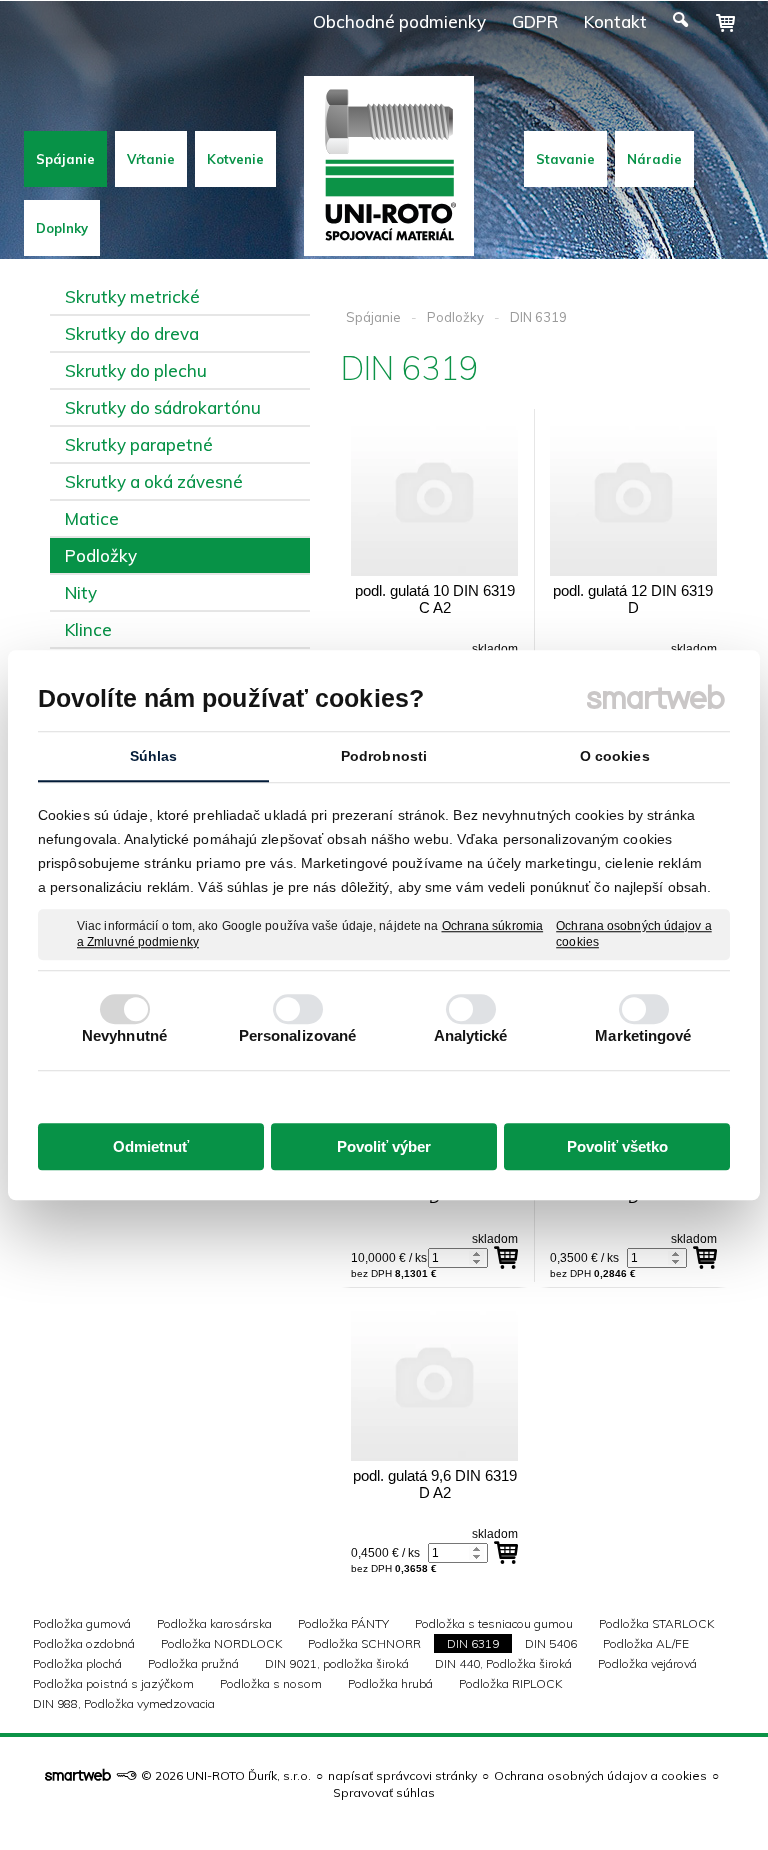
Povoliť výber (384, 1146)
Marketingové (643, 1035)
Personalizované (298, 1035)
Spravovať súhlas (384, 1792)
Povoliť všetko (617, 1146)
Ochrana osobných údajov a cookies (634, 934)
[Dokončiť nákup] (725, 23)
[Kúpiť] (506, 1258)
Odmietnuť (151, 1146)
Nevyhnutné (124, 1035)
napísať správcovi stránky (402, 1775)
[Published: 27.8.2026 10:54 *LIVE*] (126, 1775)
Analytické (471, 1035)
